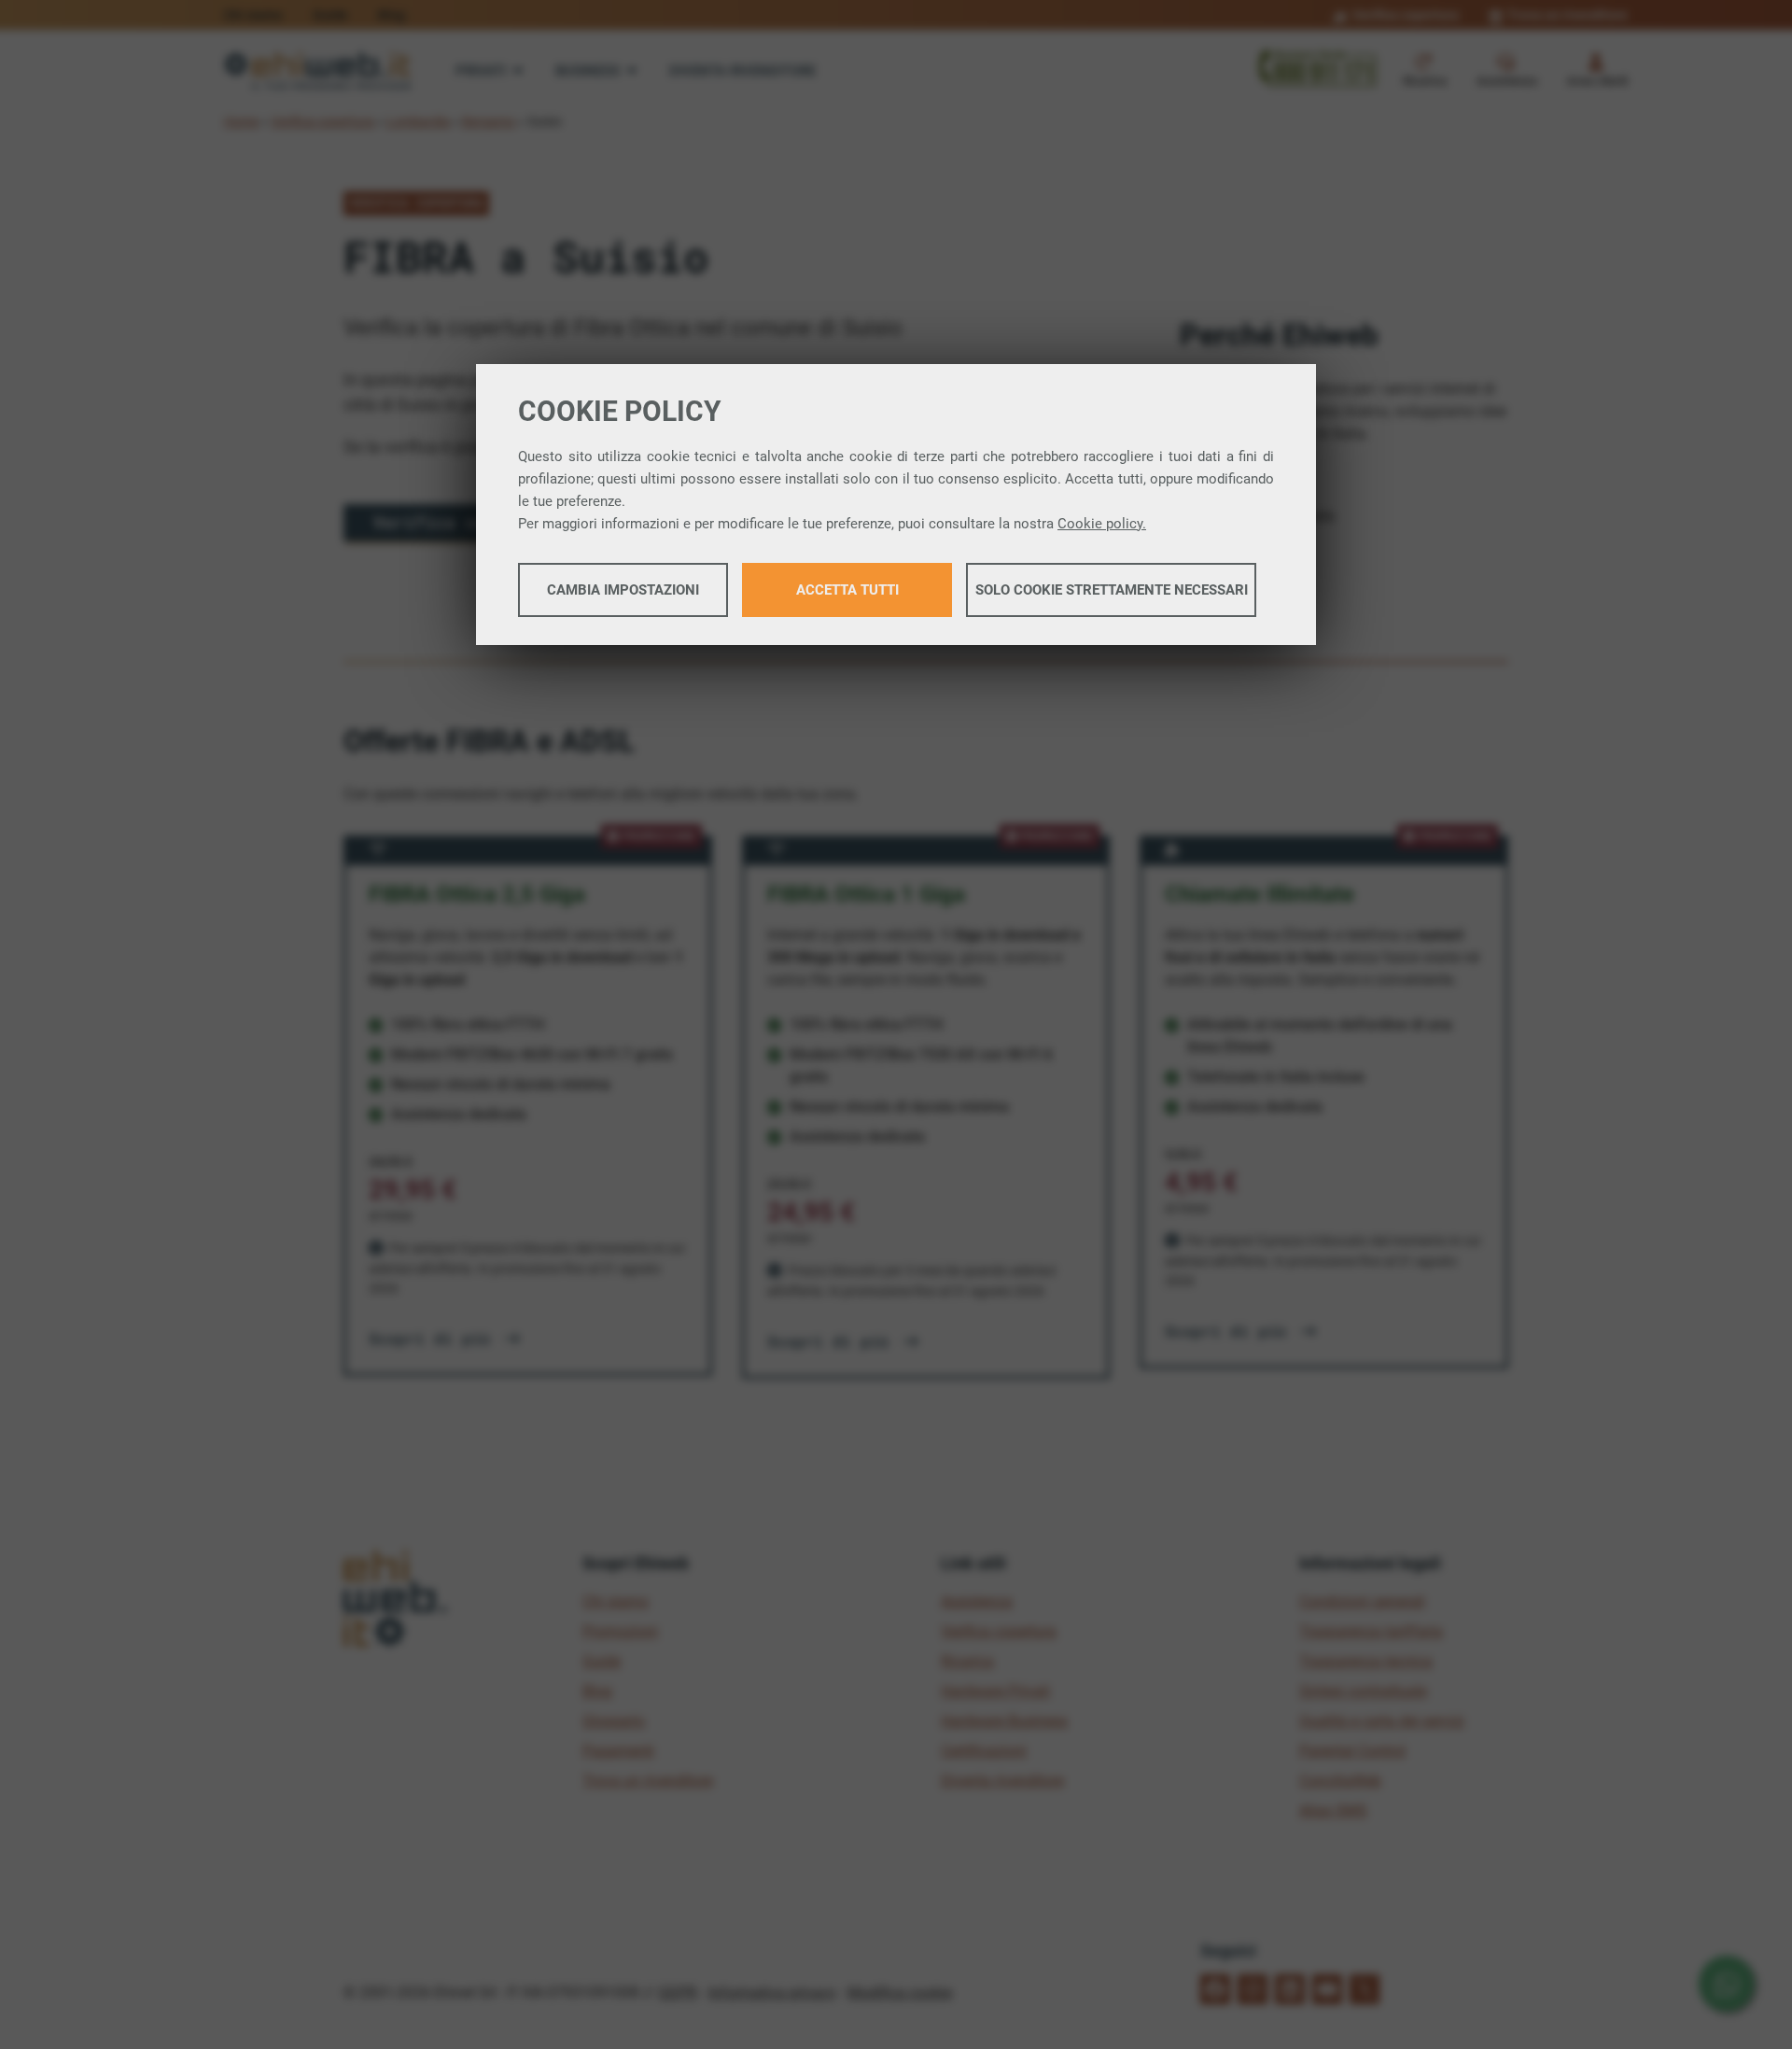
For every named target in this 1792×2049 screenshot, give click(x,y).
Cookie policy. (1102, 524)
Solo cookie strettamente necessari (1112, 590)
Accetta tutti (847, 590)
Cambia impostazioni (623, 590)
